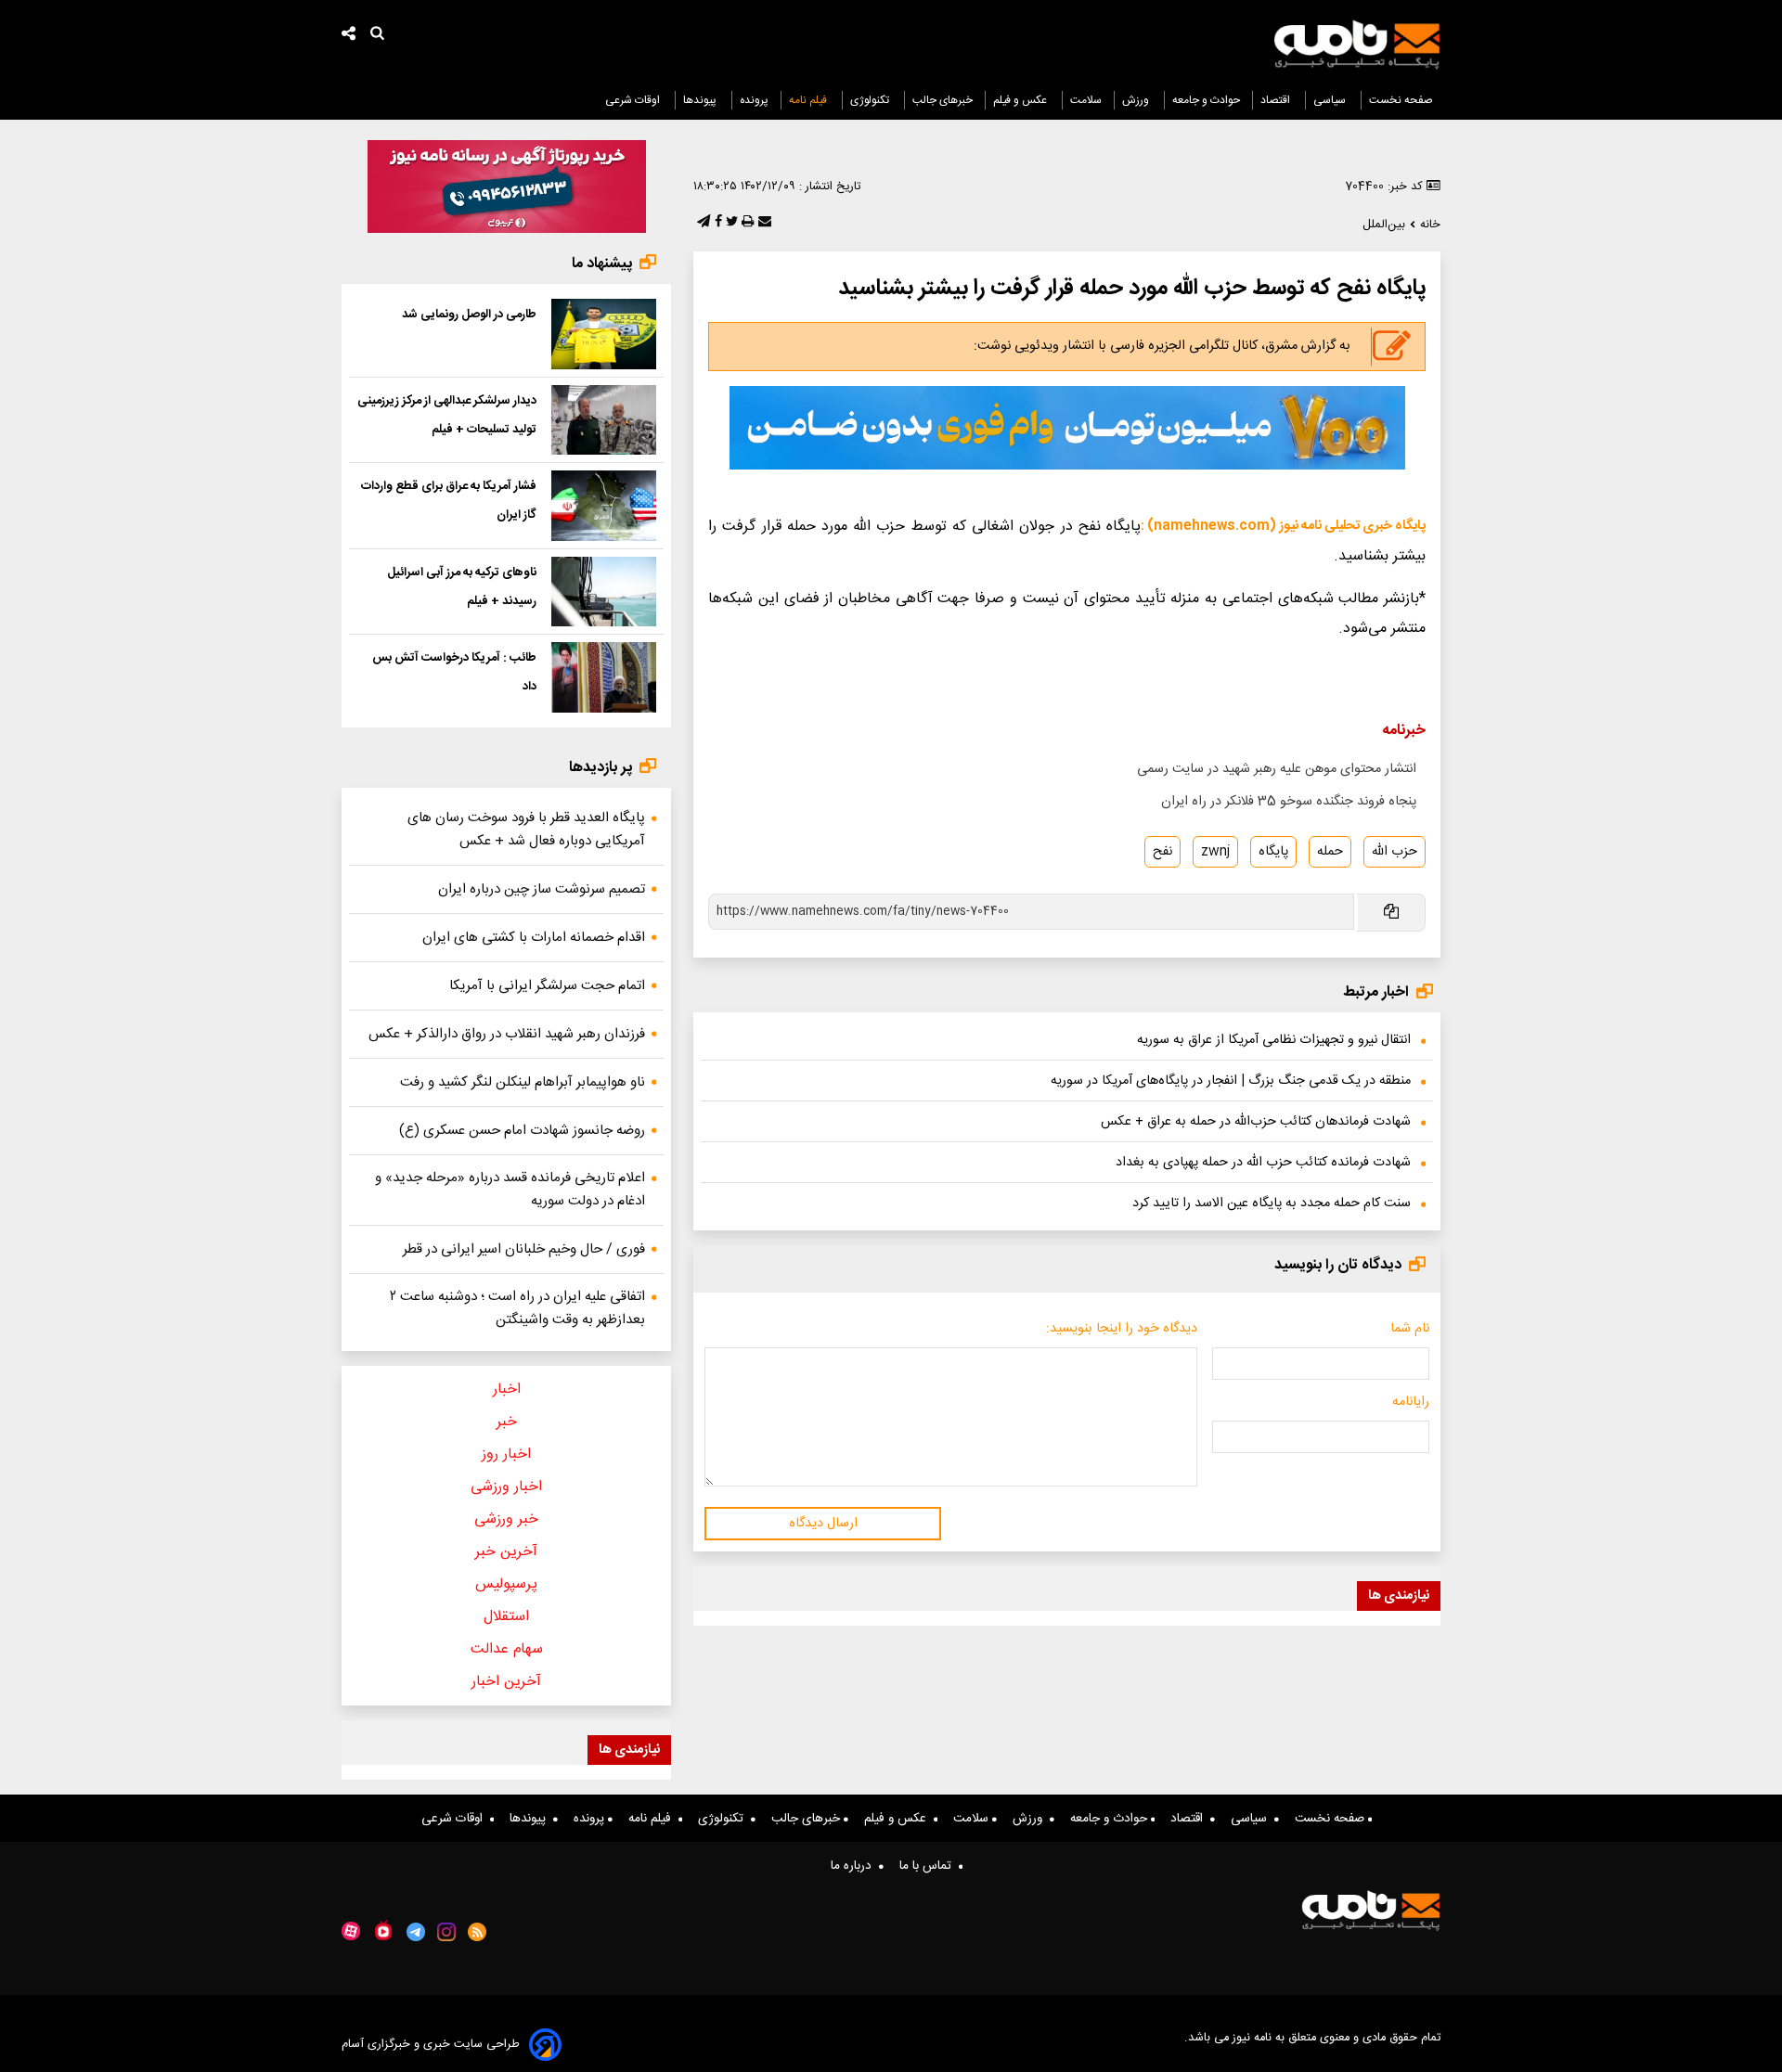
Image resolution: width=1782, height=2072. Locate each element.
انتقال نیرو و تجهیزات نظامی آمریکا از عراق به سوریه (1274, 1040)
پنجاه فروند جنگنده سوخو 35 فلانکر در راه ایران (1289, 802)
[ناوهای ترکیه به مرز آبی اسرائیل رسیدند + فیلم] (604, 592)
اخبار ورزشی (506, 1487)
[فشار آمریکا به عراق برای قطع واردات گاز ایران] (604, 506)
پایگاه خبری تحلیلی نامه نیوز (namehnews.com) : (1283, 526)
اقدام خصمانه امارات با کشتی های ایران (534, 938)
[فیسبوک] (717, 223)
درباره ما (855, 1866)
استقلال (506, 1617)
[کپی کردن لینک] (1390, 913)
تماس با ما (929, 1866)
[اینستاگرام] (446, 1932)
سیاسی (1331, 100)
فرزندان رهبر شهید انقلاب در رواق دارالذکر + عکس (507, 1034)
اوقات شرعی (634, 100)
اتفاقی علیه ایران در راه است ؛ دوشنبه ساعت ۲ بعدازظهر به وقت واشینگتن (517, 1308)
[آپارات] (351, 1931)
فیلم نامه (809, 100)
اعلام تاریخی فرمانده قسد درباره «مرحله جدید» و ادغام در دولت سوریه (510, 1190)
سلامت (1086, 100)
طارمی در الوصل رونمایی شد (469, 315)
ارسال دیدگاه (823, 1524)
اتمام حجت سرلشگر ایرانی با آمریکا (547, 986)
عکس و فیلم (1021, 100)
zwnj (1215, 852)
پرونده (754, 100)
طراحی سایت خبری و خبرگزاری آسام (431, 2045)
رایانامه (1411, 1402)
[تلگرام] (702, 223)
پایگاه (1273, 852)
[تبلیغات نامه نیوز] (1067, 428)
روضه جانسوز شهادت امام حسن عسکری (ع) (522, 1131)
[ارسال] (763, 223)
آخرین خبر (506, 1552)
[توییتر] (730, 223)
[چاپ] (746, 223)
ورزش (1137, 100)
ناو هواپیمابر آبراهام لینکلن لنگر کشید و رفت (523, 1082)
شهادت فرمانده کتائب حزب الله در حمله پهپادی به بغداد (1263, 1163)
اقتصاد (1277, 100)
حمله (1330, 852)
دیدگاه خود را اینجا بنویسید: (1122, 1329)
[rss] (478, 1932)
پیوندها (701, 100)
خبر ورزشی (506, 1519)
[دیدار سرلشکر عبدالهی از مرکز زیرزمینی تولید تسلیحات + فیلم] (604, 420)
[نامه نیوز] (1357, 45)
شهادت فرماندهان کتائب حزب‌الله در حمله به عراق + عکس (1256, 1122)
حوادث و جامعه (1206, 100)
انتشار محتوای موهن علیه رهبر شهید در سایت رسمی (1277, 769)
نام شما (1410, 1329)
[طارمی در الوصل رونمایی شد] (604, 334)
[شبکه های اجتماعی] (349, 36)
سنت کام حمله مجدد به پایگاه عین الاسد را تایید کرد (1272, 1203)
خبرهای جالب (943, 100)
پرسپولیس (506, 1584)
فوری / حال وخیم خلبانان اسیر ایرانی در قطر (524, 1249)
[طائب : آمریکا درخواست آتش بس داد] (604, 677)
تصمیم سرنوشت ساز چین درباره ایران (542, 889)
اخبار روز (506, 1454)
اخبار (507, 1390)
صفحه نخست (1401, 100)
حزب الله (1395, 852)
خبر (507, 1422)
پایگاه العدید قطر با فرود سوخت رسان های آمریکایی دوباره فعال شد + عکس (526, 830)
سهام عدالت (507, 1649)
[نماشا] (383, 1930)
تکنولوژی (871, 100)
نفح (1162, 852)
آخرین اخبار (506, 1682)
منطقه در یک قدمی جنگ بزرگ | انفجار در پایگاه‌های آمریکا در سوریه (1231, 1081)
